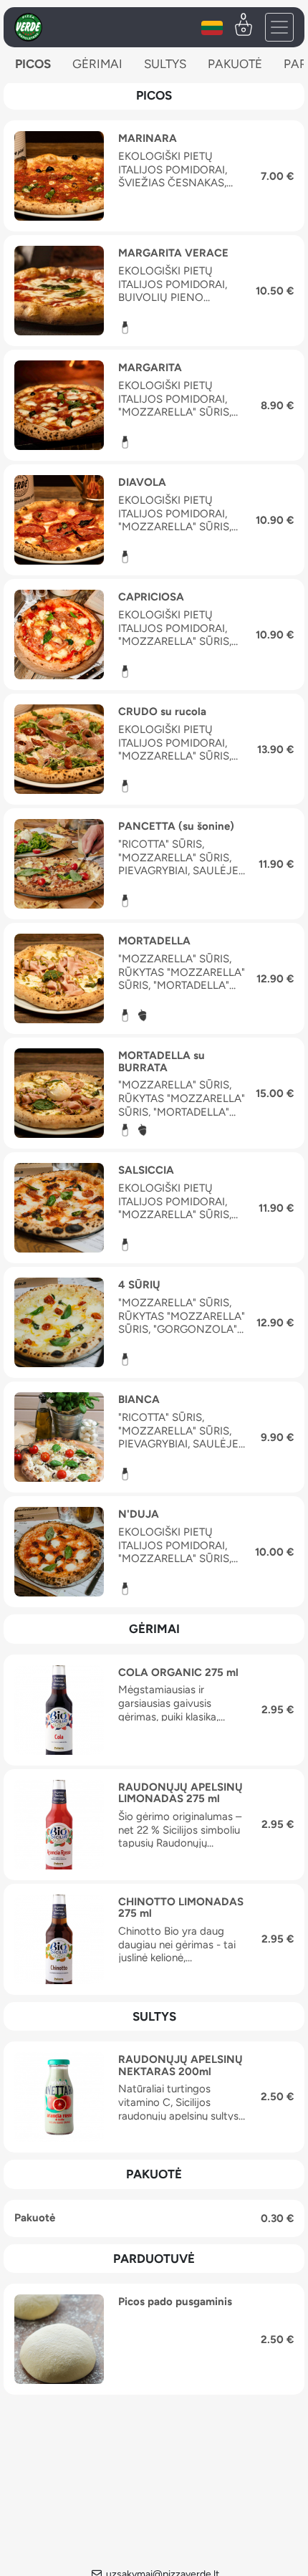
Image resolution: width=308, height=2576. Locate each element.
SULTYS (165, 64)
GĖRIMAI (97, 64)
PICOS (33, 64)
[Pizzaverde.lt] (28, 27)
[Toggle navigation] (279, 27)
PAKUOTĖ (235, 64)
